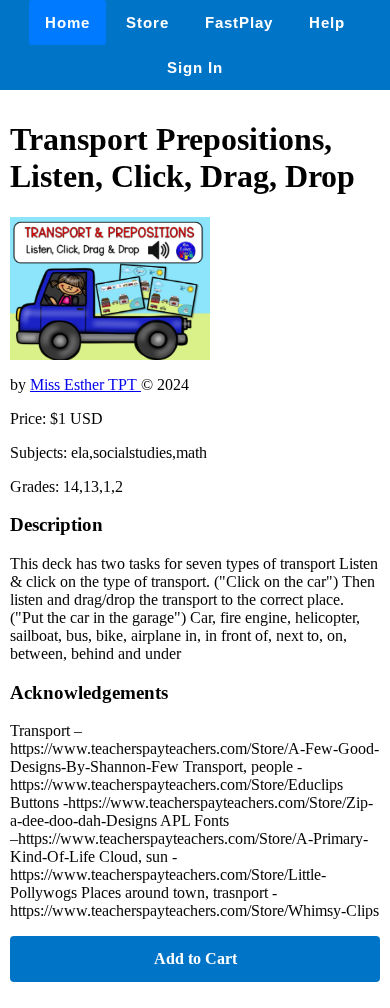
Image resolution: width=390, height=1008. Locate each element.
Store (147, 22)
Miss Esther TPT (85, 384)
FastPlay (239, 22)
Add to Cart (195, 958)
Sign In (195, 67)
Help (327, 22)
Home (67, 22)
